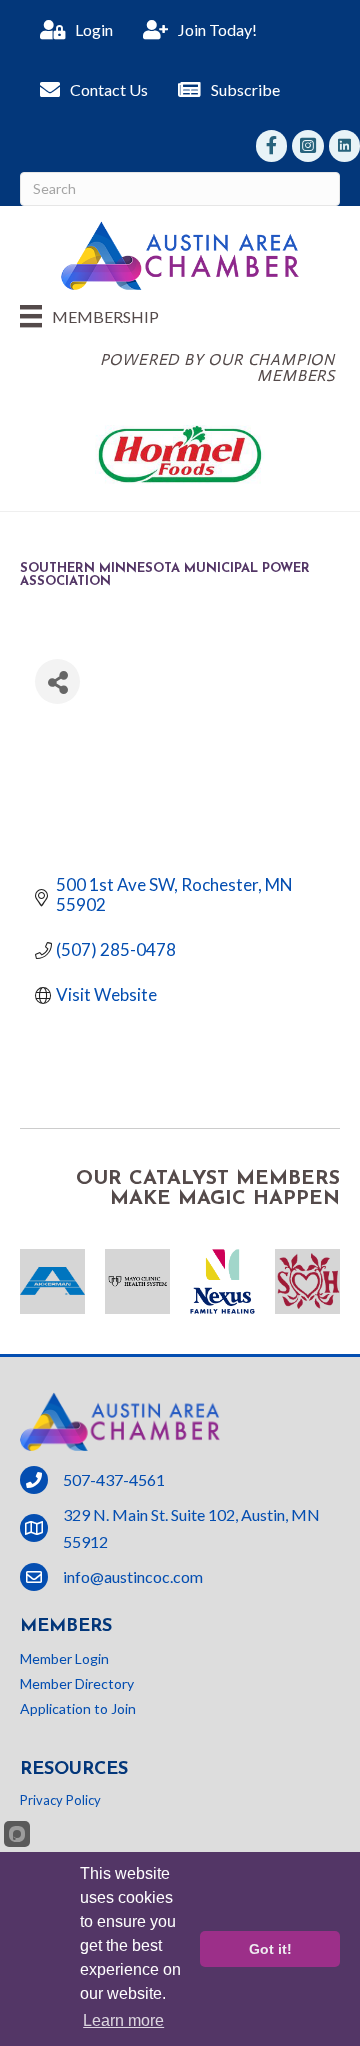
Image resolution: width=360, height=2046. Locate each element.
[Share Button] (57, 681)
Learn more (123, 2020)
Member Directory (77, 1683)
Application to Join (78, 1708)
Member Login (64, 1658)
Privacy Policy (60, 1800)
